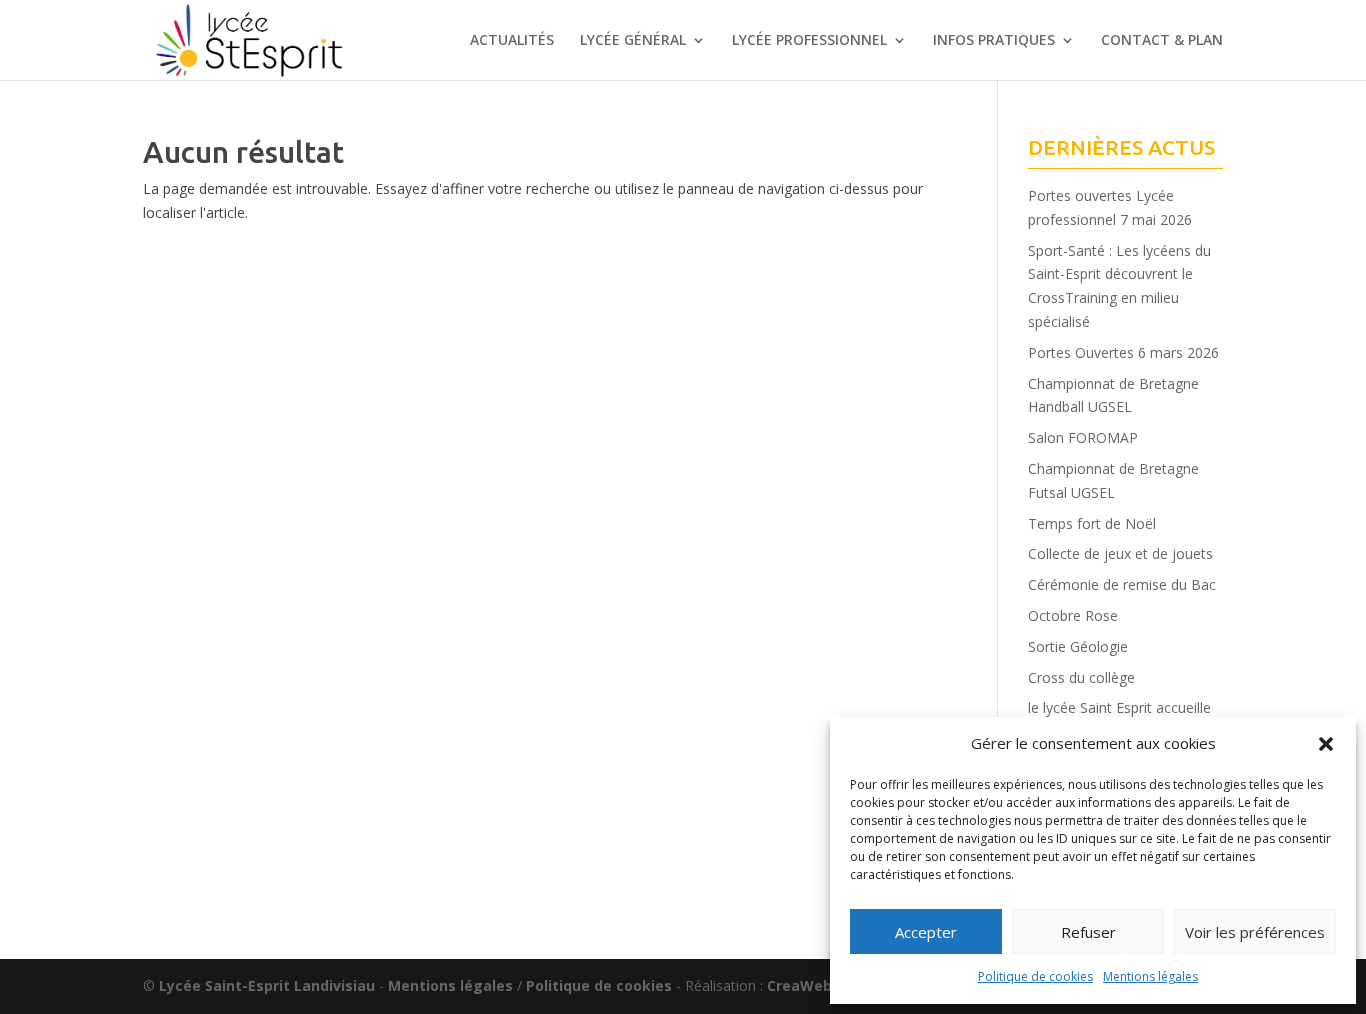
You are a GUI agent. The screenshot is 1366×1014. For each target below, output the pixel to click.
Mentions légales (1150, 976)
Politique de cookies (1035, 976)
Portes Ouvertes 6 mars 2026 (1123, 352)
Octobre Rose (1073, 615)
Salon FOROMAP (1083, 437)
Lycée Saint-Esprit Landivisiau (267, 985)
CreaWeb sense (823, 985)
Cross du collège (1081, 677)
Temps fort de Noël (1092, 523)
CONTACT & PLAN (1162, 41)
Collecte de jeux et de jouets (1120, 553)
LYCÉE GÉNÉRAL (633, 41)
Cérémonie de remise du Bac (1122, 584)
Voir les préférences (1255, 932)
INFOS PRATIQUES (994, 41)
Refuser (1088, 932)
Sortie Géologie (1078, 646)
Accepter (926, 932)
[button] (1326, 744)
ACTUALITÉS (512, 41)
